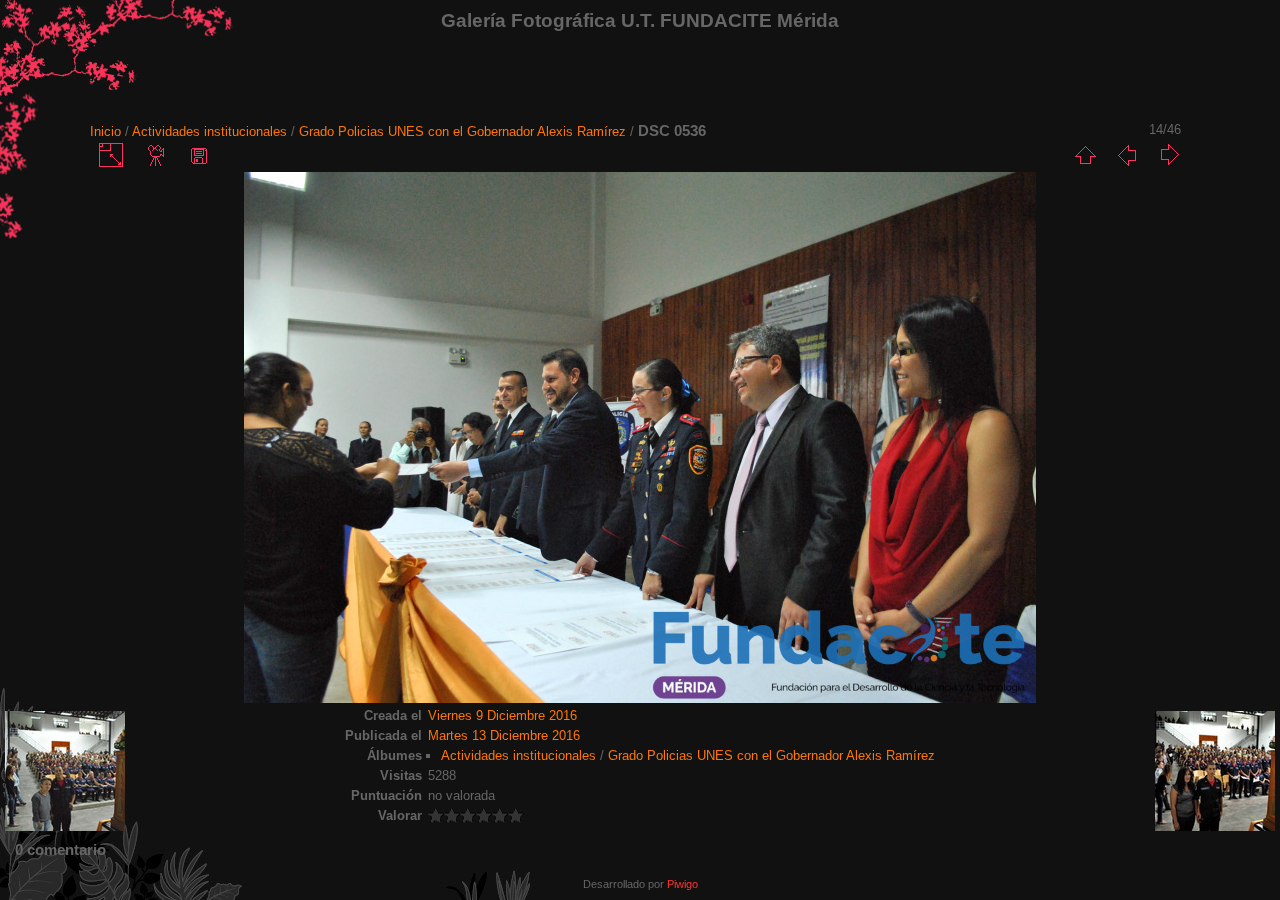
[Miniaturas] (1085, 155)
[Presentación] (157, 155)
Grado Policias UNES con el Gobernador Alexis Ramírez (462, 131)
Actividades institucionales (209, 131)
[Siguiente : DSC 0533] (1169, 155)
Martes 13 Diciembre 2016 (504, 735)
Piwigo (682, 884)
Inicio (105, 131)
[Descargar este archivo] (199, 155)
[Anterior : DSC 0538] (1127, 155)
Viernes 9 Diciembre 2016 (502, 715)
